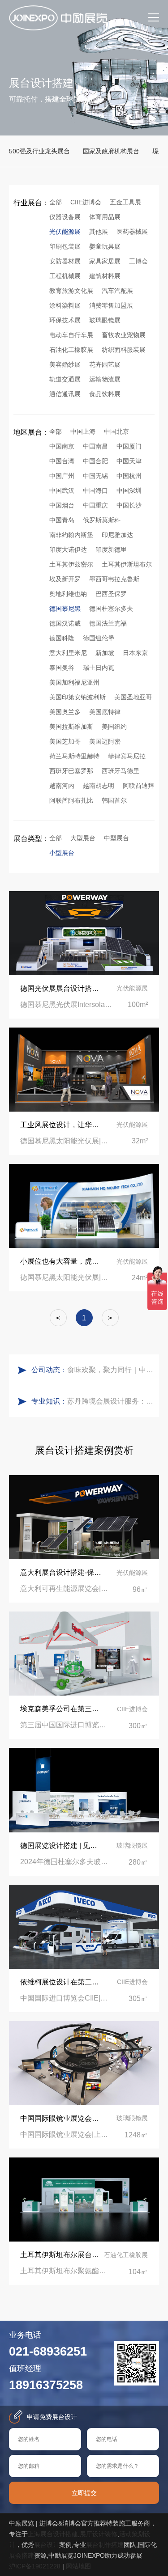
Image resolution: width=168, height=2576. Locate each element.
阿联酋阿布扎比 (71, 800)
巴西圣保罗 (111, 594)
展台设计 (47, 2545)
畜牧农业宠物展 (124, 335)
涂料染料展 (65, 305)
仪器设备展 (65, 217)
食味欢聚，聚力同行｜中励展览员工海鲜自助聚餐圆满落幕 (111, 1370)
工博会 (138, 261)
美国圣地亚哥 (133, 697)
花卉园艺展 (105, 364)
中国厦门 (129, 446)
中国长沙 (129, 505)
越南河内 (62, 786)
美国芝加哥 (65, 741)
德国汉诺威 (65, 623)
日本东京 (135, 653)
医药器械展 (132, 232)
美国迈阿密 (105, 741)
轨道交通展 (65, 379)
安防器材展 (65, 261)
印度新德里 (111, 550)
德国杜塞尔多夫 (111, 609)
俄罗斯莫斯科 (102, 520)
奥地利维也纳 (68, 594)
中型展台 (116, 838)
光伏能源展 (65, 232)
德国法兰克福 (108, 623)
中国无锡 (95, 476)
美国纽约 (114, 727)
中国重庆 (95, 505)
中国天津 (129, 461)
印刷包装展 (65, 246)
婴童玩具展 (105, 246)
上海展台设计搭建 (53, 2534)
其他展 (99, 232)
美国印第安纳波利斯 (78, 697)
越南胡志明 (99, 786)
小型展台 (62, 853)
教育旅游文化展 (71, 291)
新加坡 (105, 653)
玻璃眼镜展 (105, 320)
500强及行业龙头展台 (39, 151)
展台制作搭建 (105, 2545)
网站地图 (78, 2566)
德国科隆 (62, 638)
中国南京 (62, 446)
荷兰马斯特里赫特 (74, 756)
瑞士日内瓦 (99, 668)
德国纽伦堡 (99, 638)
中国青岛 (62, 520)
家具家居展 (105, 261)
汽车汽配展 (117, 291)
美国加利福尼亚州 (74, 682)
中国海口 (95, 491)
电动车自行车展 (71, 335)
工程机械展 (65, 276)
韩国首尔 (114, 800)
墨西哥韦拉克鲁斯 (114, 579)
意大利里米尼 (68, 653)
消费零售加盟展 (111, 305)
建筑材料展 (105, 276)
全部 (56, 202)
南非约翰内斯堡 (71, 535)
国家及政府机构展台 (111, 151)
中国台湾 (62, 461)
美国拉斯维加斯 (71, 727)
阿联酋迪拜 (138, 786)
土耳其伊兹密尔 (71, 564)
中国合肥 (95, 461)
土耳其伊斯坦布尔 (127, 564)
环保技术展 (65, 320)
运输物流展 (105, 379)
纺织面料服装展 (124, 350)
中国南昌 (95, 446)
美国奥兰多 (65, 712)
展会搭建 (22, 2555)
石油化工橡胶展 (71, 350)
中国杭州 (129, 476)
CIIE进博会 (86, 202)
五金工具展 (125, 202)
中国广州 (62, 476)
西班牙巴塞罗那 (71, 771)
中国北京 (116, 431)
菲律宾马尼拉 (127, 756)
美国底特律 (105, 712)
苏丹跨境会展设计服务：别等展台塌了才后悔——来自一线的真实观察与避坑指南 (111, 1401)
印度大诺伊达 (68, 550)
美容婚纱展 (65, 364)
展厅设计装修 (99, 2534)
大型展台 (83, 838)
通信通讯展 (65, 394)
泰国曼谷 (62, 668)
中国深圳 (129, 491)
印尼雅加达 (117, 535)
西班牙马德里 (121, 771)
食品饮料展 (105, 394)
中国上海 (83, 431)
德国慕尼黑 (65, 609)
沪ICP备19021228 (35, 2566)
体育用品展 (105, 217)
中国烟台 (62, 505)
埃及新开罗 (65, 579)
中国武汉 (62, 491)
